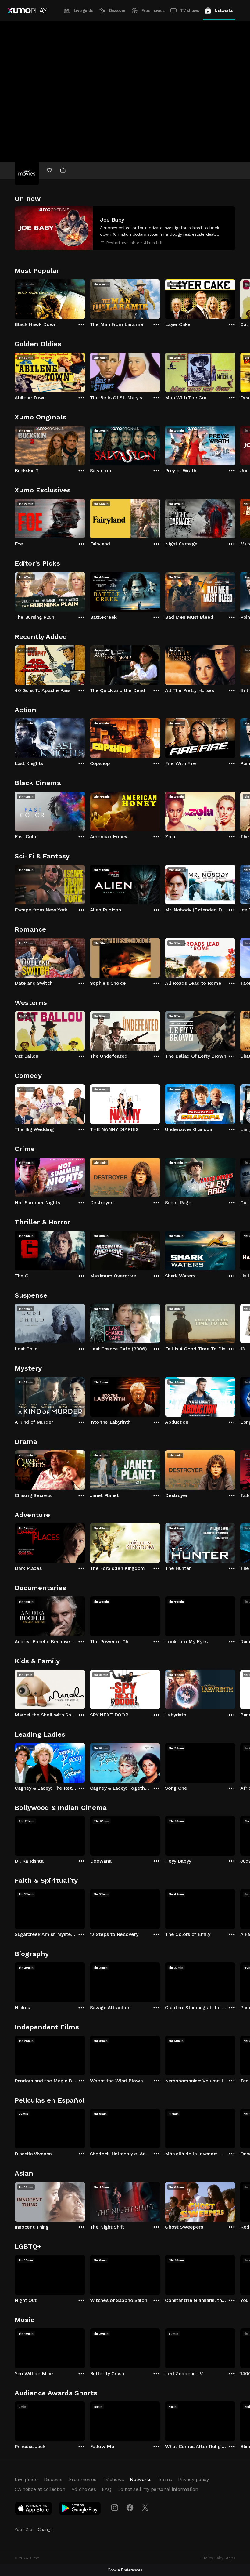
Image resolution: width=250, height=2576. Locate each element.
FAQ (106, 2489)
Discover (117, 11)
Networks (224, 11)
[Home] (27, 11)
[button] (125, 228)
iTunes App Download (34, 2509)
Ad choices (84, 2489)
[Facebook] (130, 2508)
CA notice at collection (40, 2489)
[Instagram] (115, 2508)
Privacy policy (193, 2479)
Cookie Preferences (125, 2570)
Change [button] (45, 2529)
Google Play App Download (80, 2509)
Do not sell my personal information (158, 2489)
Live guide (84, 11)
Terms (165, 2479)
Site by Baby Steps (218, 2558)
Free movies (153, 11)
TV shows (189, 11)
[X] (145, 2508)
